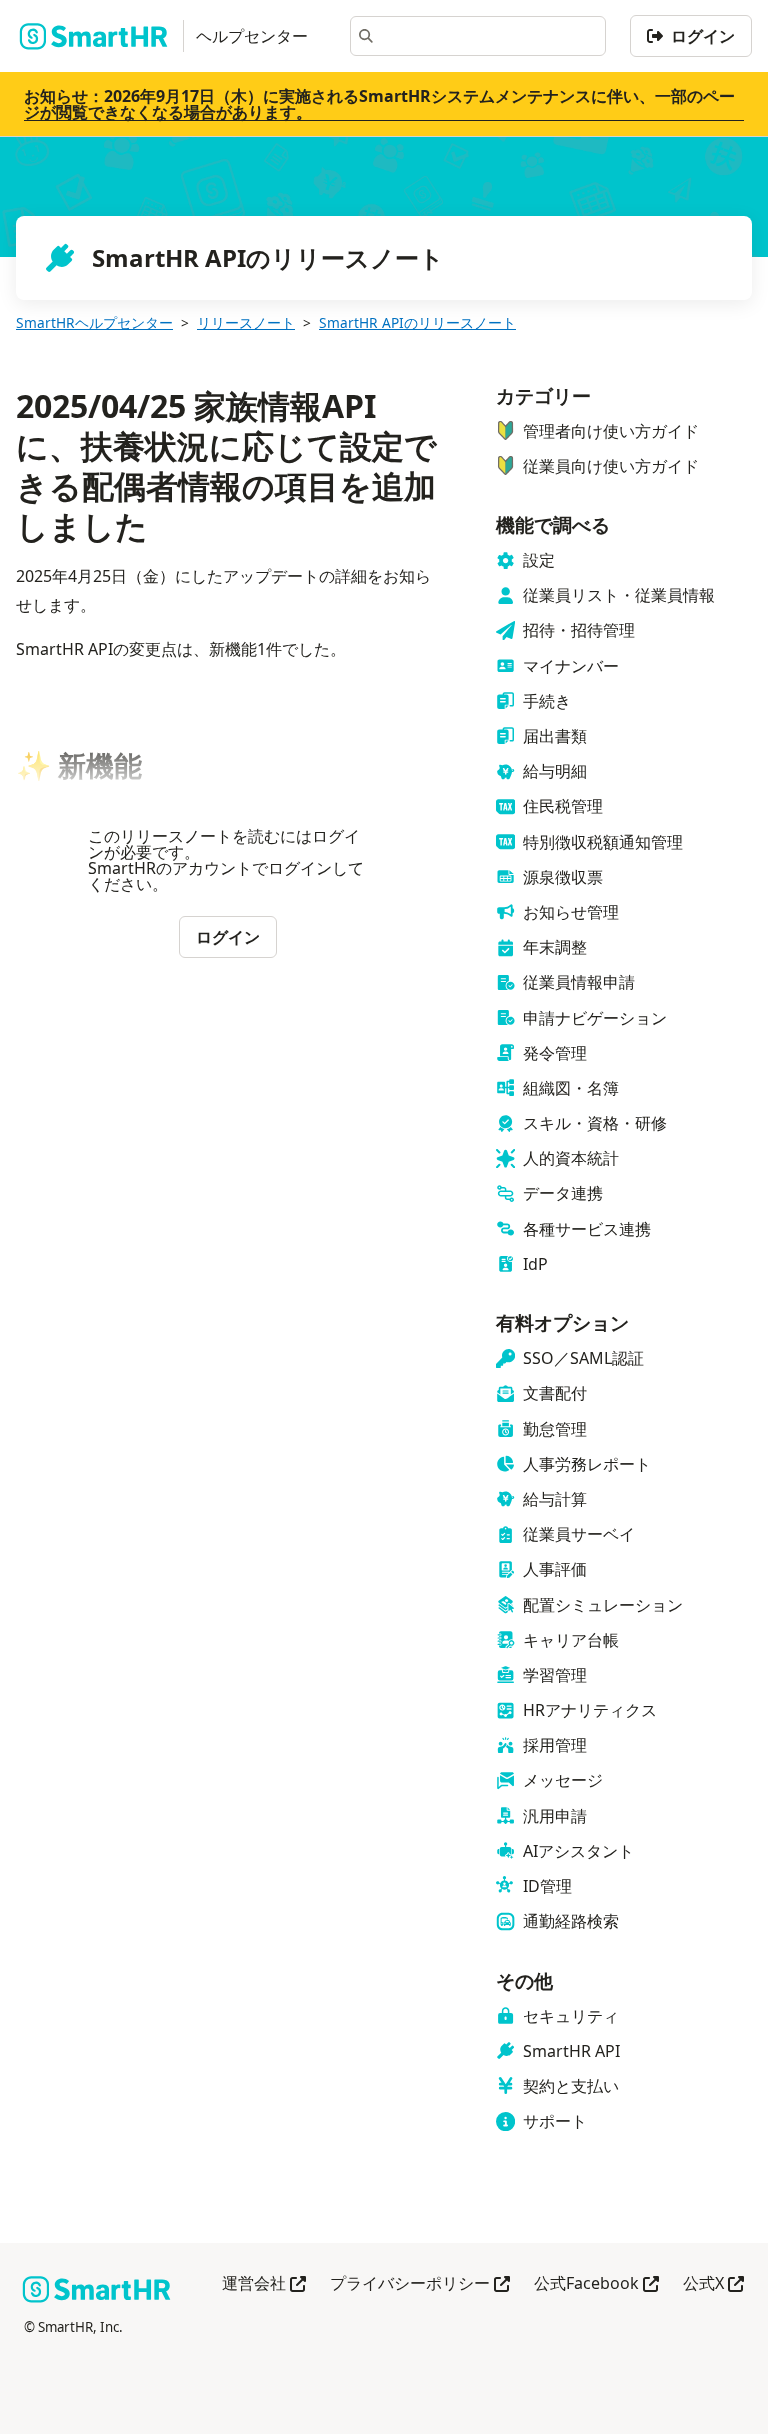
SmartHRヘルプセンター (94, 322)
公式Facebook (596, 2284)
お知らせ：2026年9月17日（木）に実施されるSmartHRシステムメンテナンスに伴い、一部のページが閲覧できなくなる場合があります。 (379, 104)
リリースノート (246, 322)
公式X (713, 2284)
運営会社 (264, 2284)
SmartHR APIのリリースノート (417, 322)
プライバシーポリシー (420, 2284)
